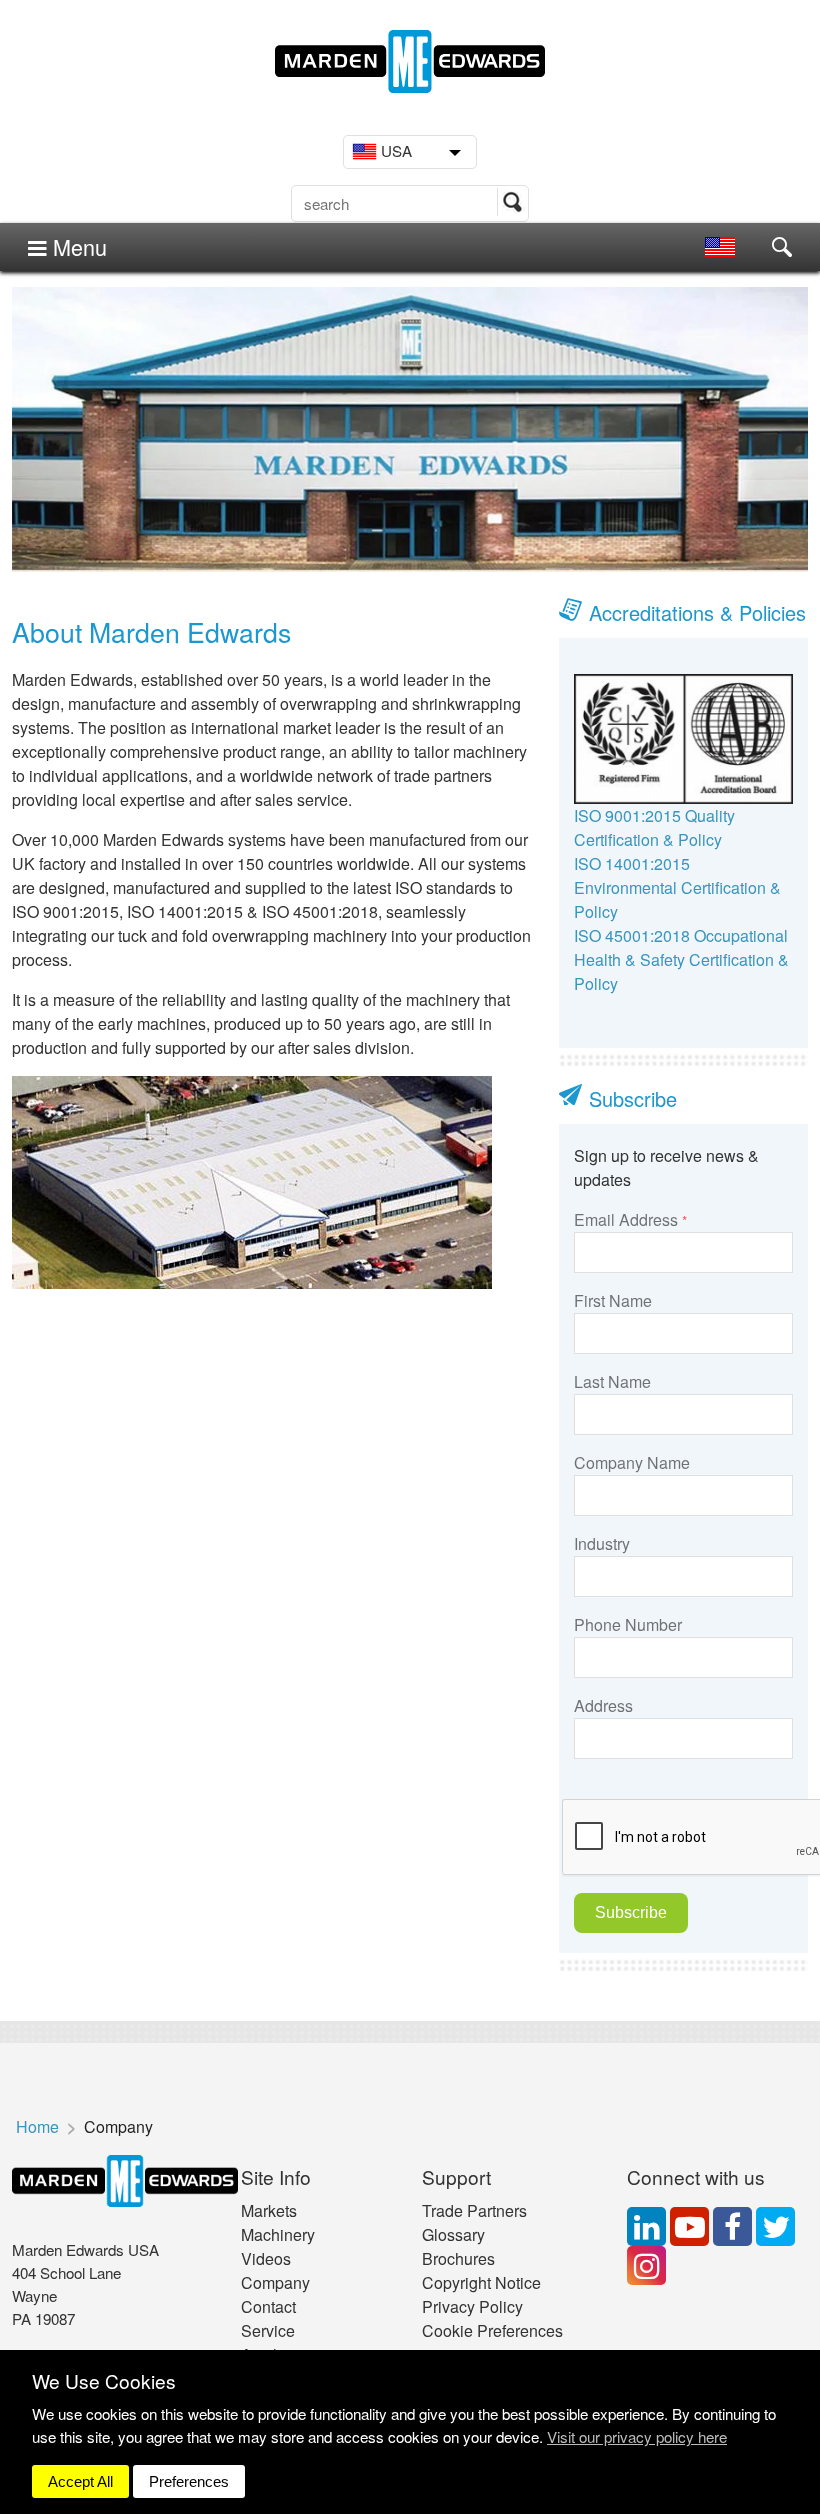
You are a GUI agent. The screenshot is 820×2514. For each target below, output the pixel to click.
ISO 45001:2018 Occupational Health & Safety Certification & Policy (681, 959)
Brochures (458, 2258)
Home (37, 2126)
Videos (266, 2258)
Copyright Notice (481, 2282)
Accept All (80, 2481)
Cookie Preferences (492, 2330)
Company (275, 2282)
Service (268, 2330)
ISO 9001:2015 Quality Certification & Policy (654, 827)
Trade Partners (474, 2210)
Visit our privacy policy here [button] (637, 2436)
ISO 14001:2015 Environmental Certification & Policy (677, 887)
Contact (268, 2306)
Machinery (278, 2234)
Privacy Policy (472, 2306)
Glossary (453, 2234)
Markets (269, 2210)
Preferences (189, 2481)
